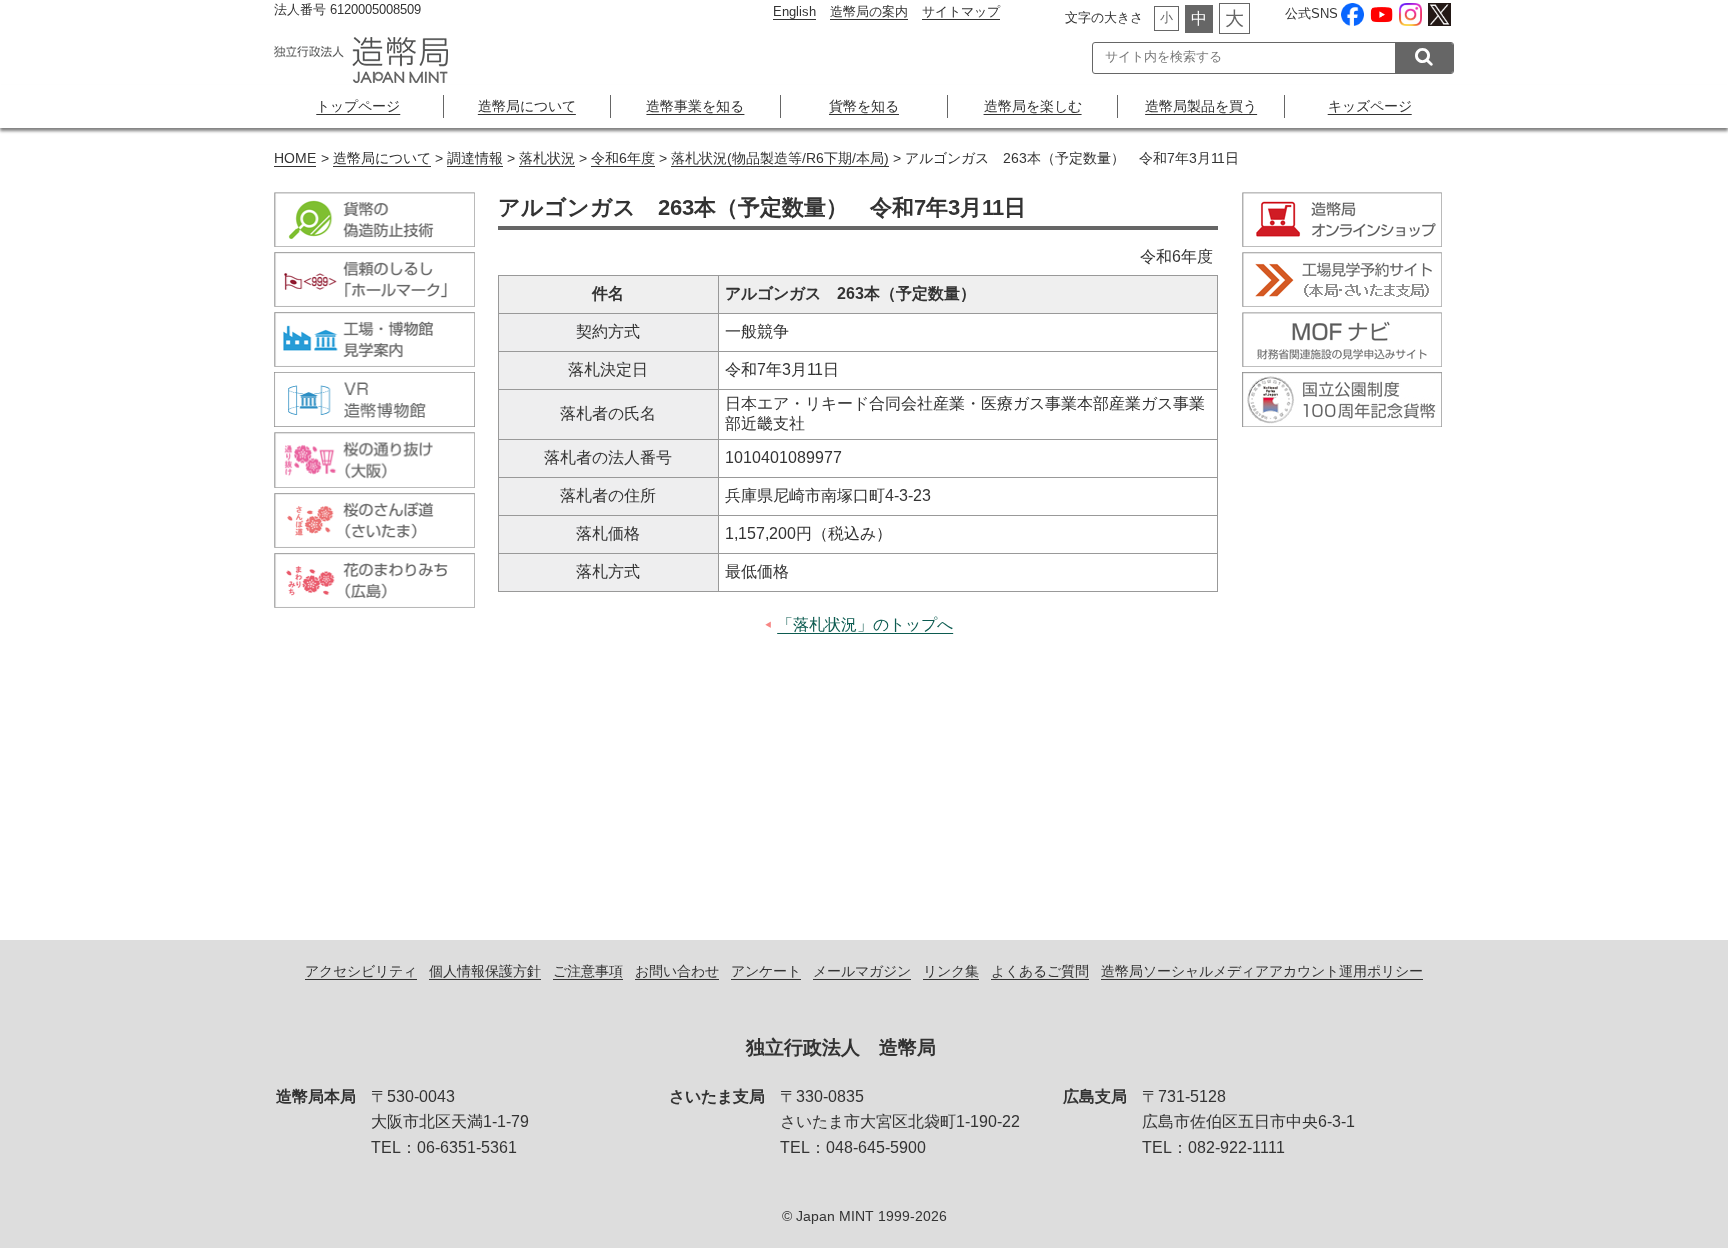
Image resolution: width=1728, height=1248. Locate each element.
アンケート (766, 971)
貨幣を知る (864, 106)
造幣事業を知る (695, 106)
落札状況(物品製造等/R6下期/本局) (780, 158)
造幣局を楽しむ (1033, 106)
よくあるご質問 (1040, 971)
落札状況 (547, 158)
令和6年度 (623, 158)
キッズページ (1370, 106)
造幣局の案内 (869, 11)
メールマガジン (862, 971)
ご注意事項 (588, 971)
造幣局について (527, 106)
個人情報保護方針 (485, 971)
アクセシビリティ (361, 971)
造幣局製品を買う (1201, 106)
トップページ (358, 106)
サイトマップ (961, 11)
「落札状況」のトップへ (865, 624)
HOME (295, 158)
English (794, 11)
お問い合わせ (677, 971)
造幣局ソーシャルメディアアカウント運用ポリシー (1262, 971)
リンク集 (951, 971)
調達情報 (475, 158)
